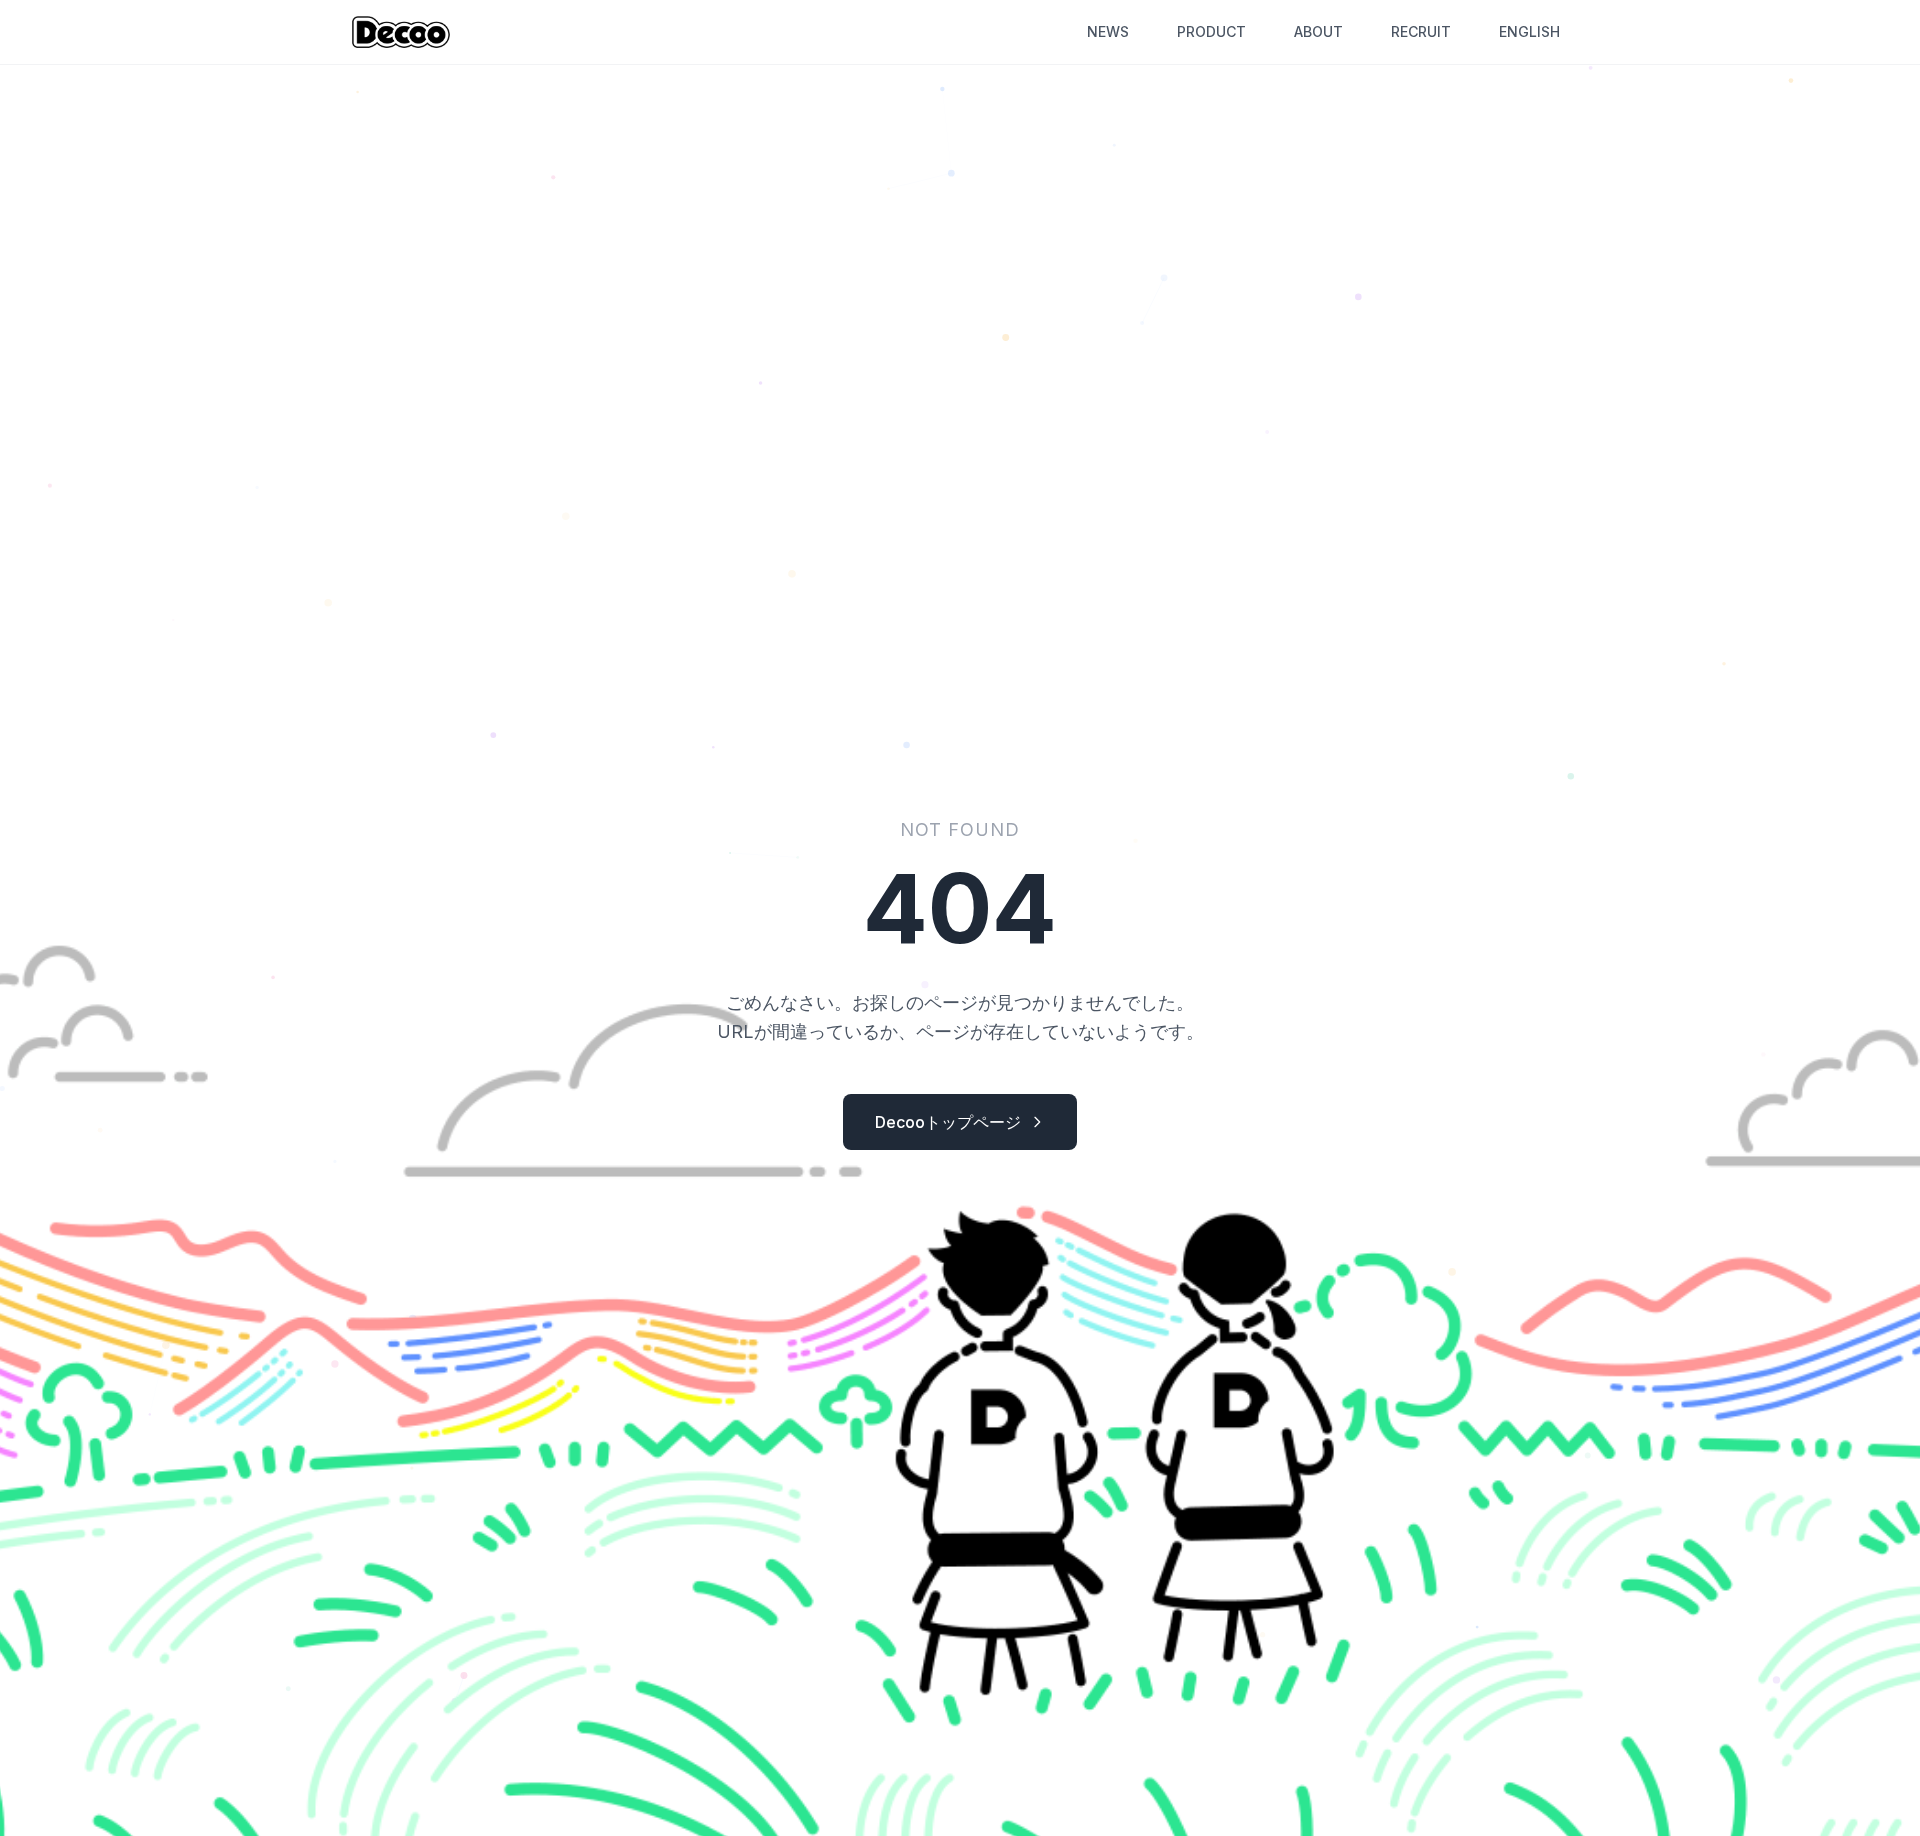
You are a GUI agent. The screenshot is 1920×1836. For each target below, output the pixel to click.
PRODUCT (1211, 31)
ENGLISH (1529, 31)
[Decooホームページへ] (401, 32)
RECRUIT (1421, 31)
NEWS (1108, 31)
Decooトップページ (948, 1122)
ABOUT (1318, 31)
